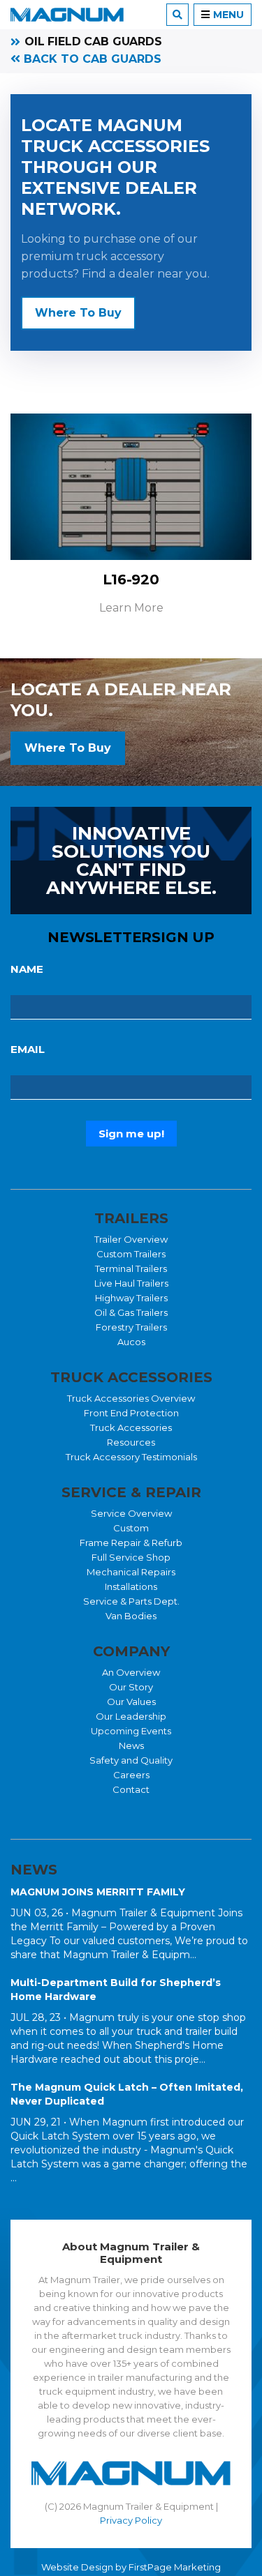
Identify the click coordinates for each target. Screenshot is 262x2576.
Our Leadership (131, 1716)
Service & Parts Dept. (131, 1601)
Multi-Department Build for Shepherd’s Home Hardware (116, 1990)
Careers (131, 1775)
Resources (131, 1442)
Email (28, 1049)
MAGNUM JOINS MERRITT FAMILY (98, 1892)
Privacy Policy (131, 2520)
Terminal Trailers (131, 1268)
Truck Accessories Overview (131, 1398)
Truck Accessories (131, 1427)
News (131, 1745)
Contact (131, 1789)
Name (27, 969)
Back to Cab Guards (91, 59)
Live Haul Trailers (131, 1283)
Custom (131, 1528)
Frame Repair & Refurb (131, 1543)
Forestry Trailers (131, 1327)
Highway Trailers (131, 1298)
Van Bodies (131, 1616)
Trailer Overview (131, 1239)
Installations (131, 1586)
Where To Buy (78, 313)
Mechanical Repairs (131, 1572)
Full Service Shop (131, 1557)
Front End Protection (131, 1413)
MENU (228, 15)
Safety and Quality (131, 1760)
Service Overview (131, 1513)
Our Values (131, 1702)
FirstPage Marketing (175, 2567)
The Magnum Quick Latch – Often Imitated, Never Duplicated (127, 2094)
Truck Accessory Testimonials (131, 1457)
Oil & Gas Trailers (131, 1312)
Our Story (131, 1687)
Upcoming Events (131, 1731)
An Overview (131, 1672)
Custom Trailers (131, 1254)
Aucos (131, 1342)
